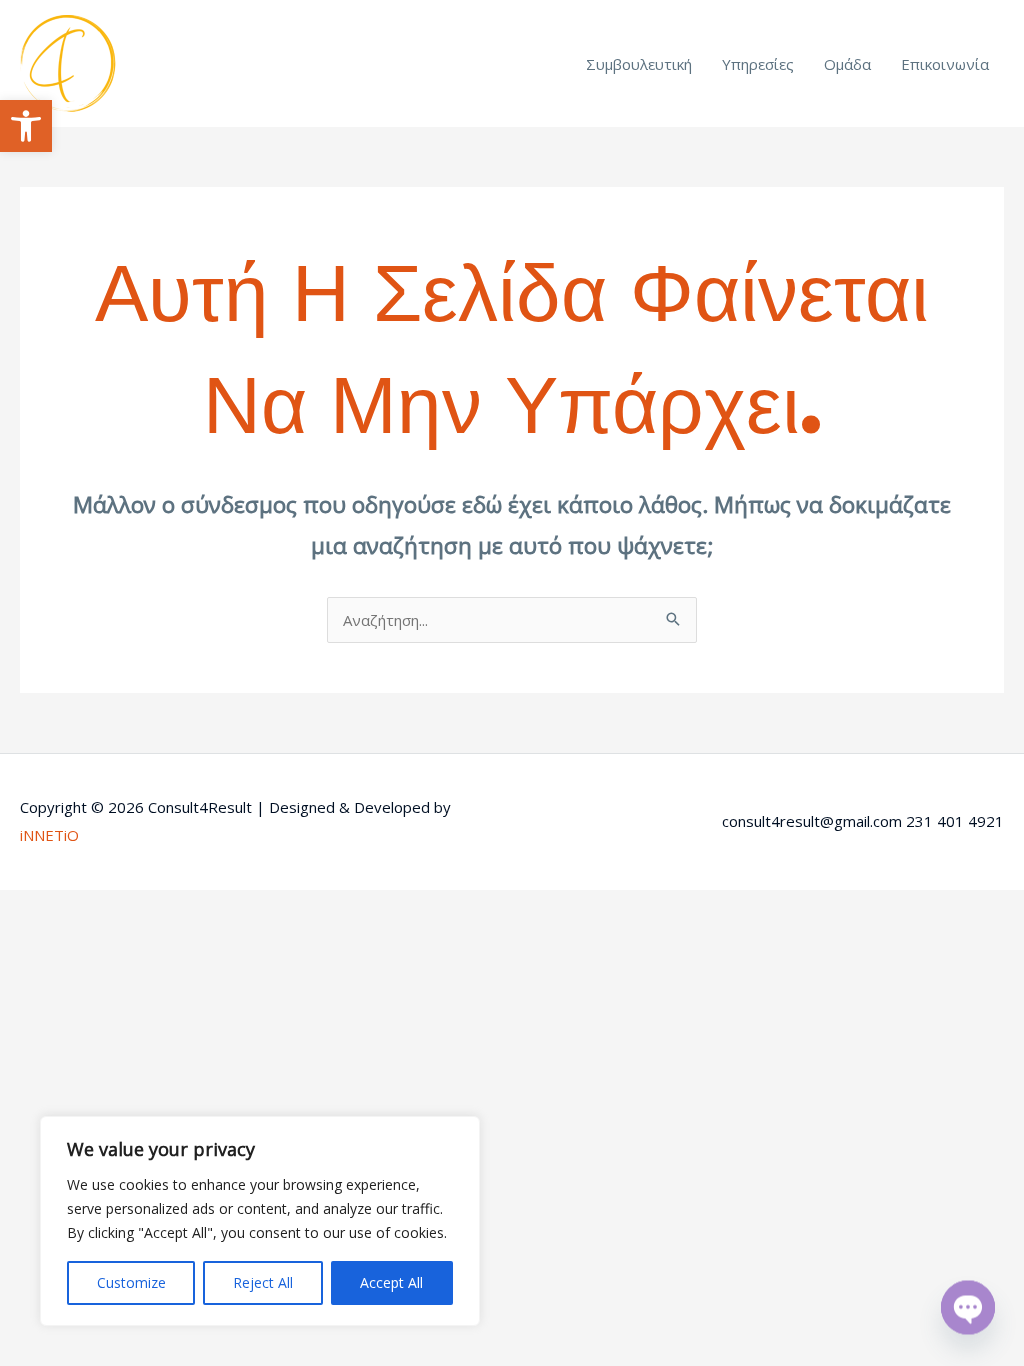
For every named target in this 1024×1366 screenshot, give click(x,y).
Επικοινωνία (945, 64)
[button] (26, 126)
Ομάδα (847, 64)
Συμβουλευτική (639, 64)
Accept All (391, 1282)
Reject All (263, 1282)
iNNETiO (49, 835)
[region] (260, 1221)
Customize (131, 1282)
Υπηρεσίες (758, 64)
